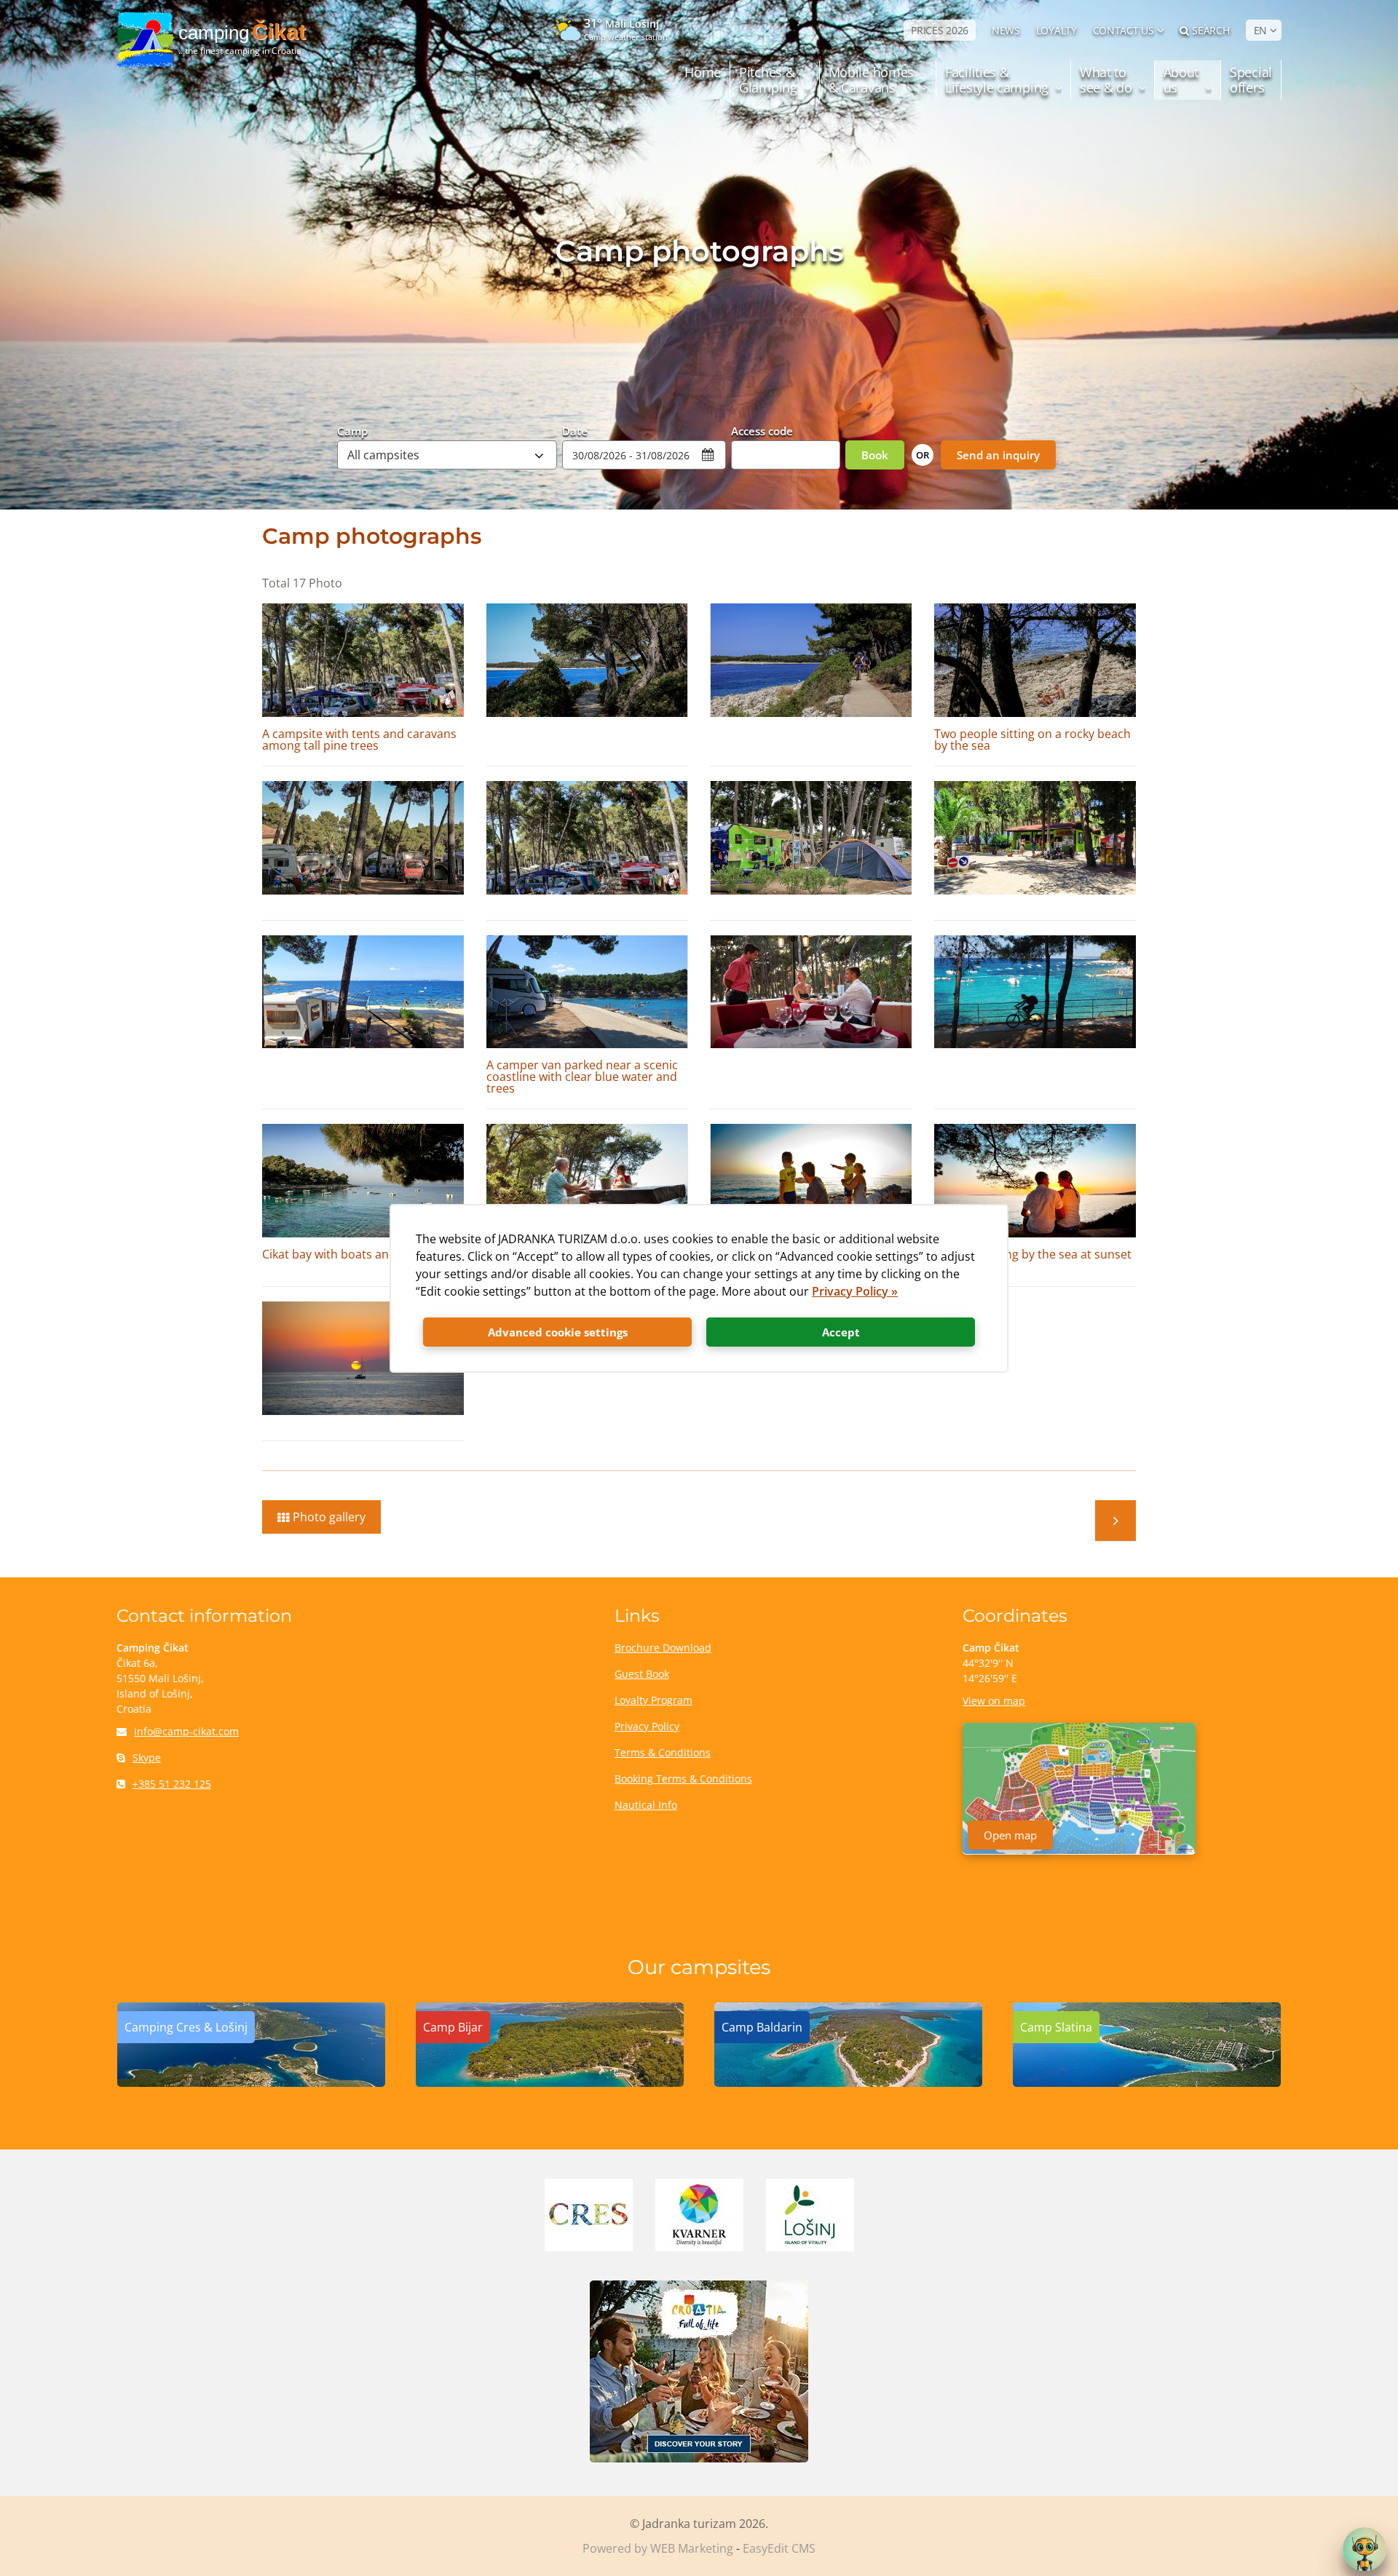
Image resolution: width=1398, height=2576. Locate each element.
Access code (762, 430)
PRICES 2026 (940, 30)
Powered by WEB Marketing (658, 2548)
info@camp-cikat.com (186, 1731)
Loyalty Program (653, 1700)
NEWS (1006, 30)
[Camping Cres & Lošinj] (251, 2082)
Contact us (1123, 30)
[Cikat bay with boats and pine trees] (363, 1181)
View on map (994, 1701)
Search (1211, 30)
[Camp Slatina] (1147, 2082)
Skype (147, 1757)
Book (875, 455)
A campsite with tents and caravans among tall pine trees (359, 740)
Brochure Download (663, 1648)
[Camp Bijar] (550, 2082)
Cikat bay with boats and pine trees (358, 1254)
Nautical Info (646, 1805)
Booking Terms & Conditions (683, 1779)
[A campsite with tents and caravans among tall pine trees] (363, 660)
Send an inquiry (998, 455)
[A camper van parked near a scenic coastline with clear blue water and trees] (587, 992)
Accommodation (1115, 1521)
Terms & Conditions (663, 1752)
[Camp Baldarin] (848, 2082)
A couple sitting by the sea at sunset (1033, 1254)
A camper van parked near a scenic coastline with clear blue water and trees (582, 1077)
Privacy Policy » (855, 1291)
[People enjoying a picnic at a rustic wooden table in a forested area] (587, 1181)
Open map (1010, 1835)
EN (1260, 30)
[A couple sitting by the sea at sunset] (1035, 1181)
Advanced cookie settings (558, 1332)
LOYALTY (1057, 30)
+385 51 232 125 (172, 1784)
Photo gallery (329, 1517)
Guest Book (642, 1674)
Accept (841, 1332)
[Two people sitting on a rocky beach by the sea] (1035, 660)
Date (575, 430)
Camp (352, 430)
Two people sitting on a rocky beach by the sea (1032, 740)
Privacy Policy (647, 1726)
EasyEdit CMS (779, 2548)
